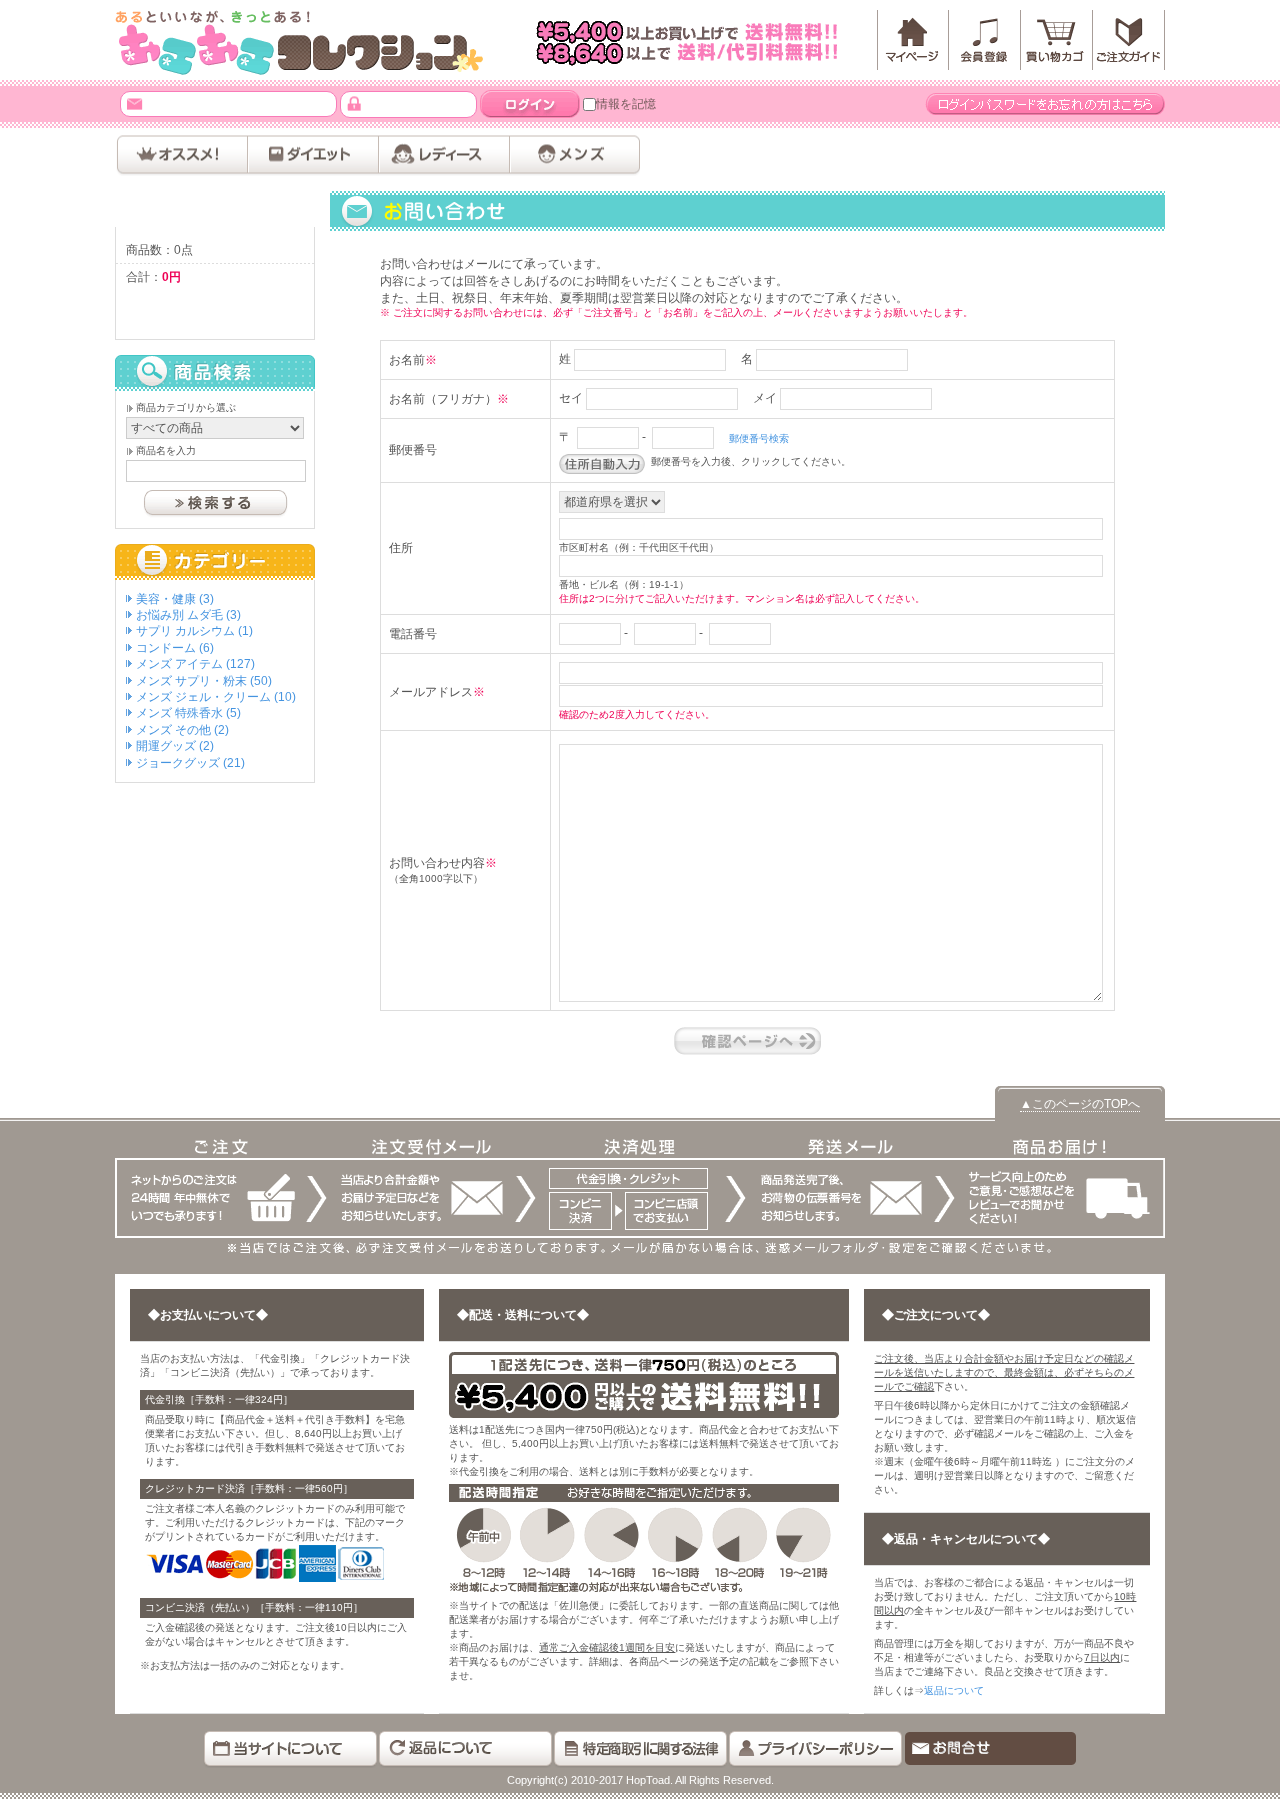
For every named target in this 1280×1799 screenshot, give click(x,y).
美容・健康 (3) (175, 599)
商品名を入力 (166, 450)
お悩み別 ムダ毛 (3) (188, 615)
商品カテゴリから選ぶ (186, 407)
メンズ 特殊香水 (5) (188, 713)
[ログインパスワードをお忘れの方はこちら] (1045, 104)
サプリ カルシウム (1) (194, 631)
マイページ (913, 40)
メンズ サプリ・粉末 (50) (204, 681)
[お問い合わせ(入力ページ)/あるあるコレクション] (300, 42)
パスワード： (354, 103)
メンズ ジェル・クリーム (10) (216, 697)
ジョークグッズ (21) (190, 763)
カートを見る (1057, 40)
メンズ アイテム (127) (195, 664)
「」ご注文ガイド (1129, 40)
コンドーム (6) (175, 648)
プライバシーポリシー (815, 1749)
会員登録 (985, 40)
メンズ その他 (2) (182, 730)
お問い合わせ (990, 1749)
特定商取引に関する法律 (640, 1749)
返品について (954, 1690)
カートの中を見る (215, 310)
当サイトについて (290, 1749)
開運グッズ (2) (175, 746)
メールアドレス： (134, 103)
